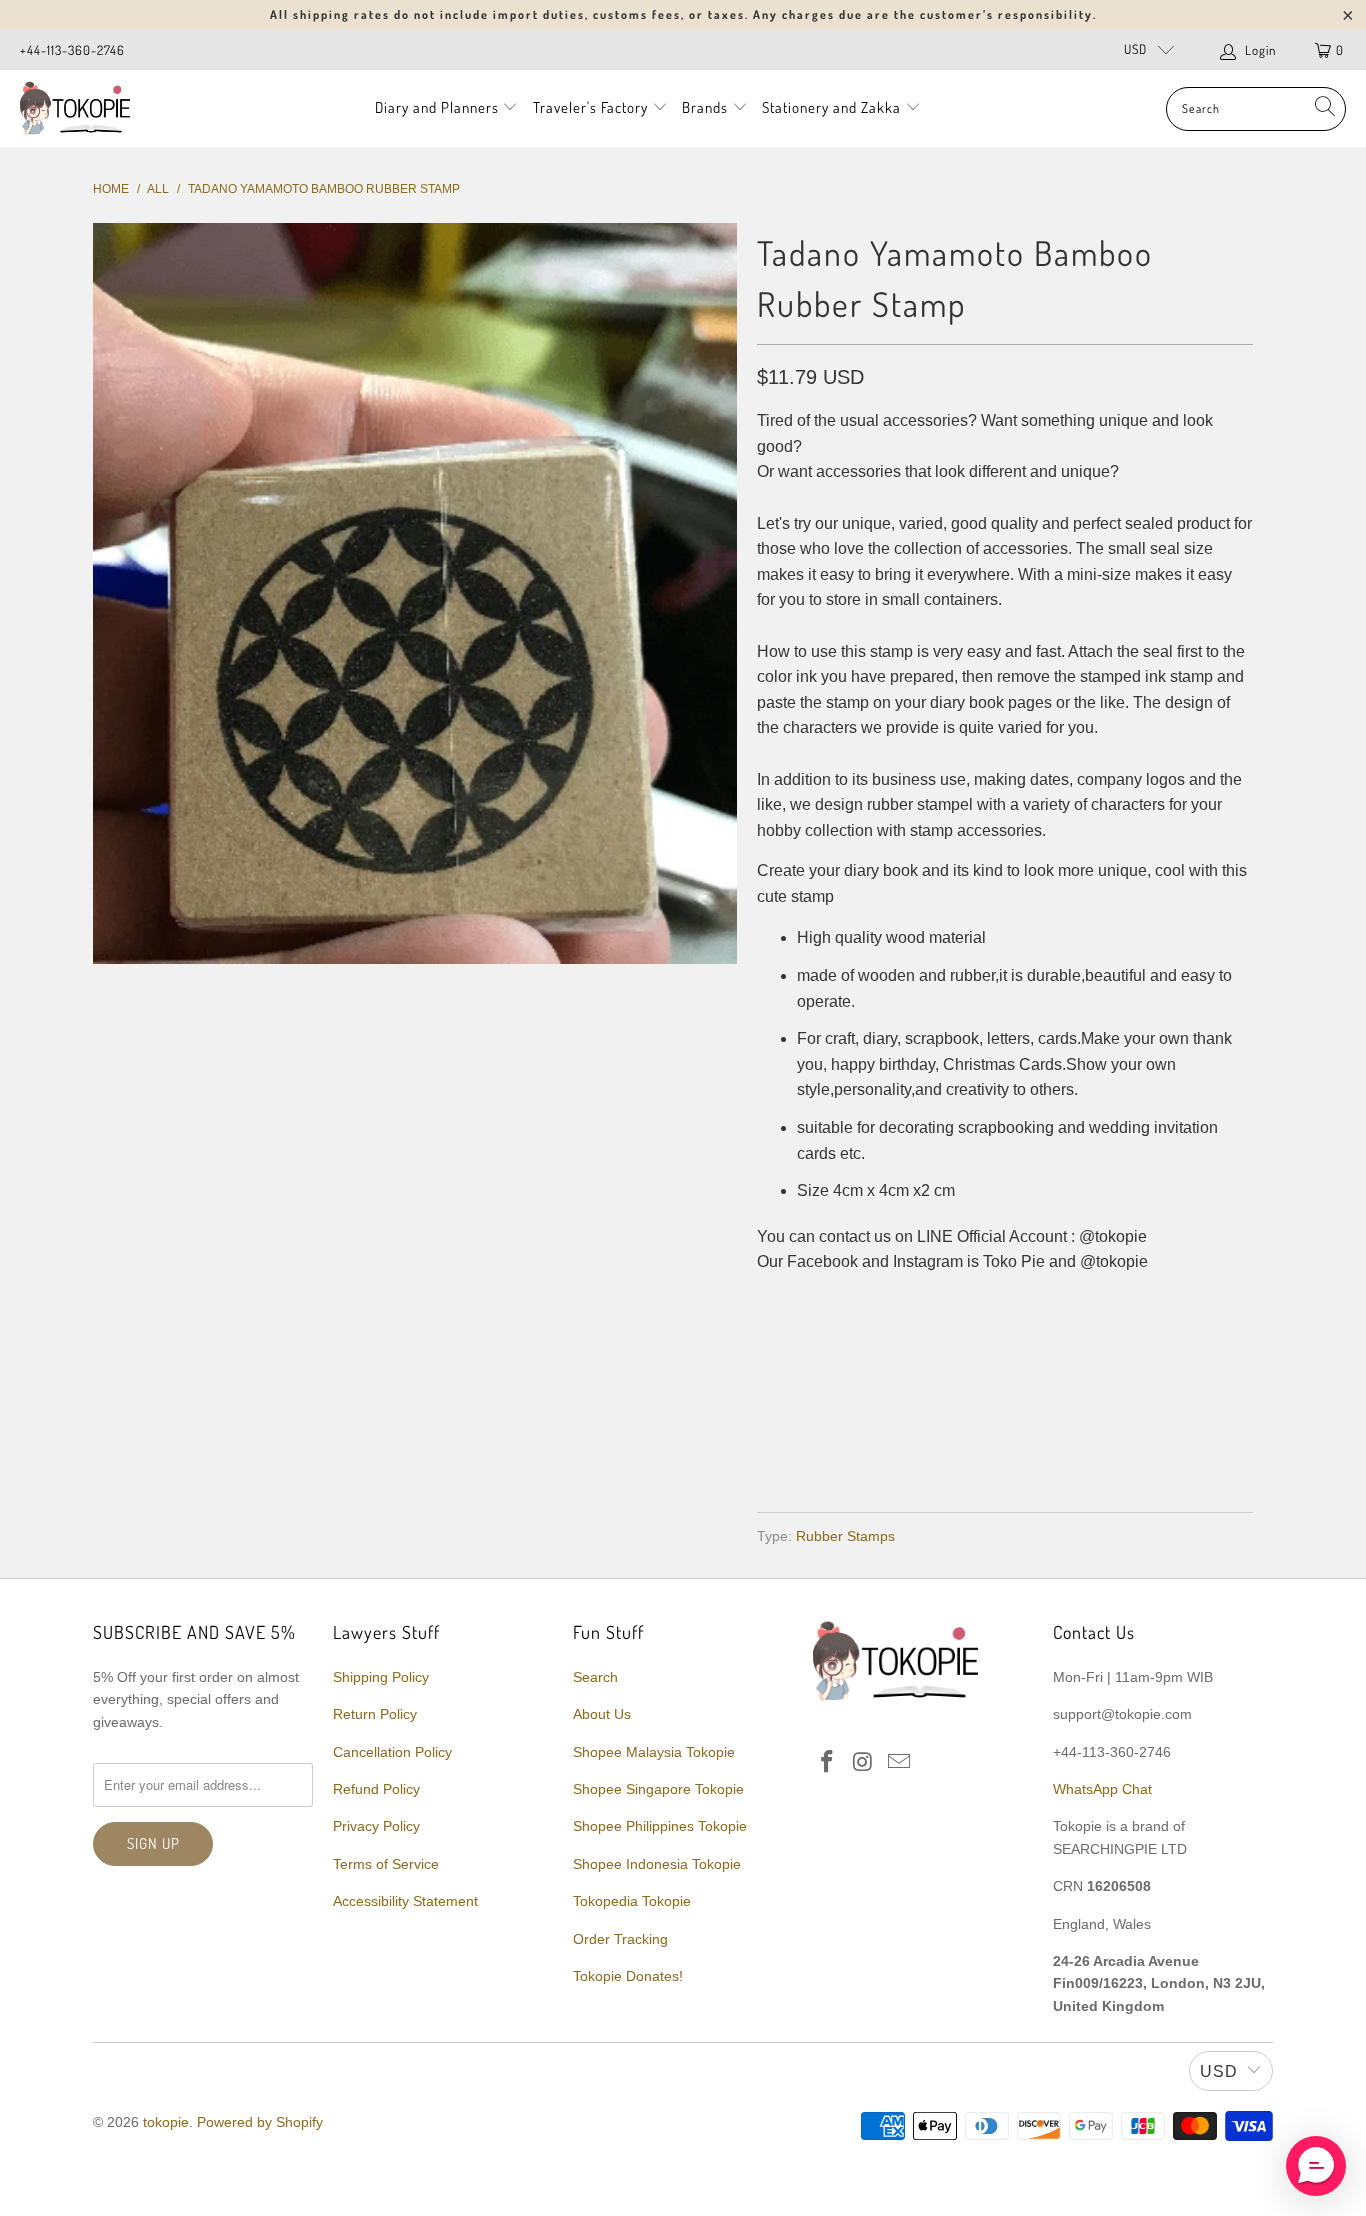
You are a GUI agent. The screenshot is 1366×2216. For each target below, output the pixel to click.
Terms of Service (386, 1864)
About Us (602, 1714)
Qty (770, 1302)
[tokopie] (75, 108)
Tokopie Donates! (628, 1976)
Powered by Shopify (260, 2122)
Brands (705, 107)
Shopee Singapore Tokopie (658, 1789)
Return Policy (375, 1714)
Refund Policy (376, 1789)
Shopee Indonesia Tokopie (657, 1864)
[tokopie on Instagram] (864, 1763)
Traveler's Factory (592, 107)
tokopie (166, 2122)
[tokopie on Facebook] (828, 1763)
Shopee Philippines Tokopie (660, 1826)
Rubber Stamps (845, 1536)
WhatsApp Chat (1102, 1789)
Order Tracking (620, 1939)
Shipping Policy (381, 1677)
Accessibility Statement (405, 1901)
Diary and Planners (437, 107)
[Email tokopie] (899, 1763)
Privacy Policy (376, 1826)
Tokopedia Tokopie (632, 1901)
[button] (1316, 2166)
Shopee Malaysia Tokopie (654, 1752)
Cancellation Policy (392, 1752)
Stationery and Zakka (831, 107)
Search (595, 1677)
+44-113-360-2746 (72, 50)
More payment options (1125, 1448)
